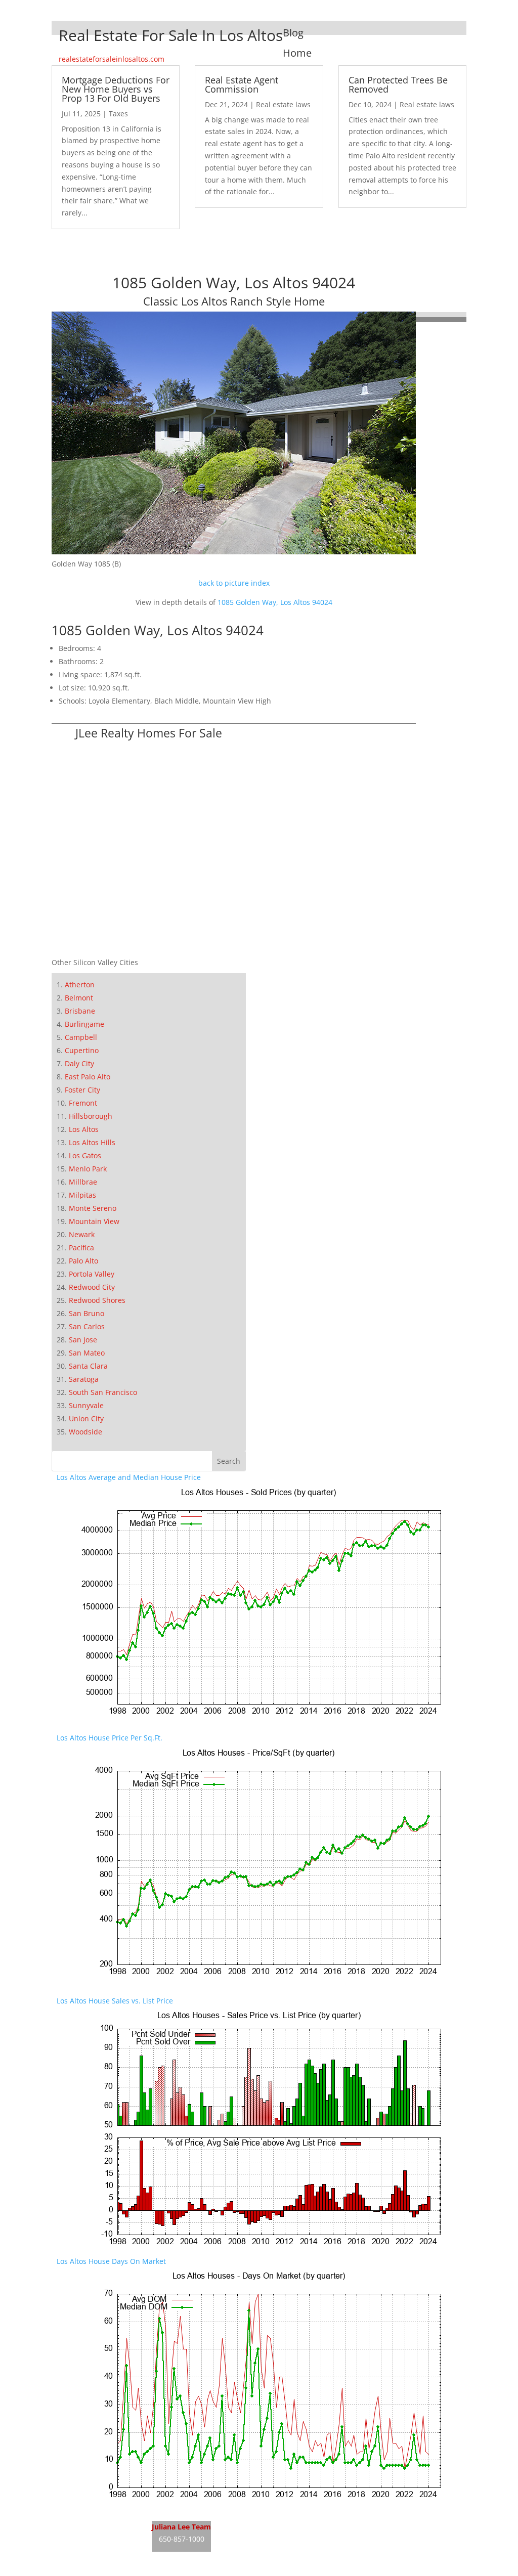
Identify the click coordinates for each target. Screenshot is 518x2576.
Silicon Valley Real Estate (278, 2522)
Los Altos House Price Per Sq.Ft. (110, 1738)
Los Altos (84, 1129)
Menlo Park (88, 1169)
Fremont (83, 1103)
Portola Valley (92, 1274)
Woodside (85, 1432)
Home (297, 53)
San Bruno (87, 1313)
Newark (82, 1234)
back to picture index (234, 583)
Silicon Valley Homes (286, 2541)
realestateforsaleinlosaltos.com (112, 59)
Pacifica (81, 1248)
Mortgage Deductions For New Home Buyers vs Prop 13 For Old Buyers (116, 89)
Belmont (79, 998)
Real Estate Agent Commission (242, 84)
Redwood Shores (97, 1300)
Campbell (81, 1037)
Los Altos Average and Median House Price (129, 1477)
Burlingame (84, 1024)
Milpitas (82, 1195)
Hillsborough (91, 1116)
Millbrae (83, 1182)
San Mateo (87, 1353)
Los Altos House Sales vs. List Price (115, 2001)
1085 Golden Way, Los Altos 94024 (275, 602)
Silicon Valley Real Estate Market (266, 2560)
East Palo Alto (88, 1077)
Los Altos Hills (92, 1142)
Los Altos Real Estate (91, 2522)
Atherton (80, 985)
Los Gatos (85, 1155)
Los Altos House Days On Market (111, 2261)
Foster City (82, 1090)
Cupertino (82, 1050)
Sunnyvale (86, 1405)
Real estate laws (283, 104)
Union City (86, 1418)
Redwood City (92, 1287)
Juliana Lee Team (181, 2527)
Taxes (118, 114)
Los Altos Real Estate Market (104, 2560)
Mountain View (94, 1221)
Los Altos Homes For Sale (99, 2541)
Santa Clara (88, 1366)
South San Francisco (103, 1392)
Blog (293, 33)
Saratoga (84, 1379)
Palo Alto (83, 1261)
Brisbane (80, 1011)
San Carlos (87, 1326)
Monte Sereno (93, 1208)
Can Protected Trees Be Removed (398, 84)
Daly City (79, 1063)
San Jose (83, 1340)
